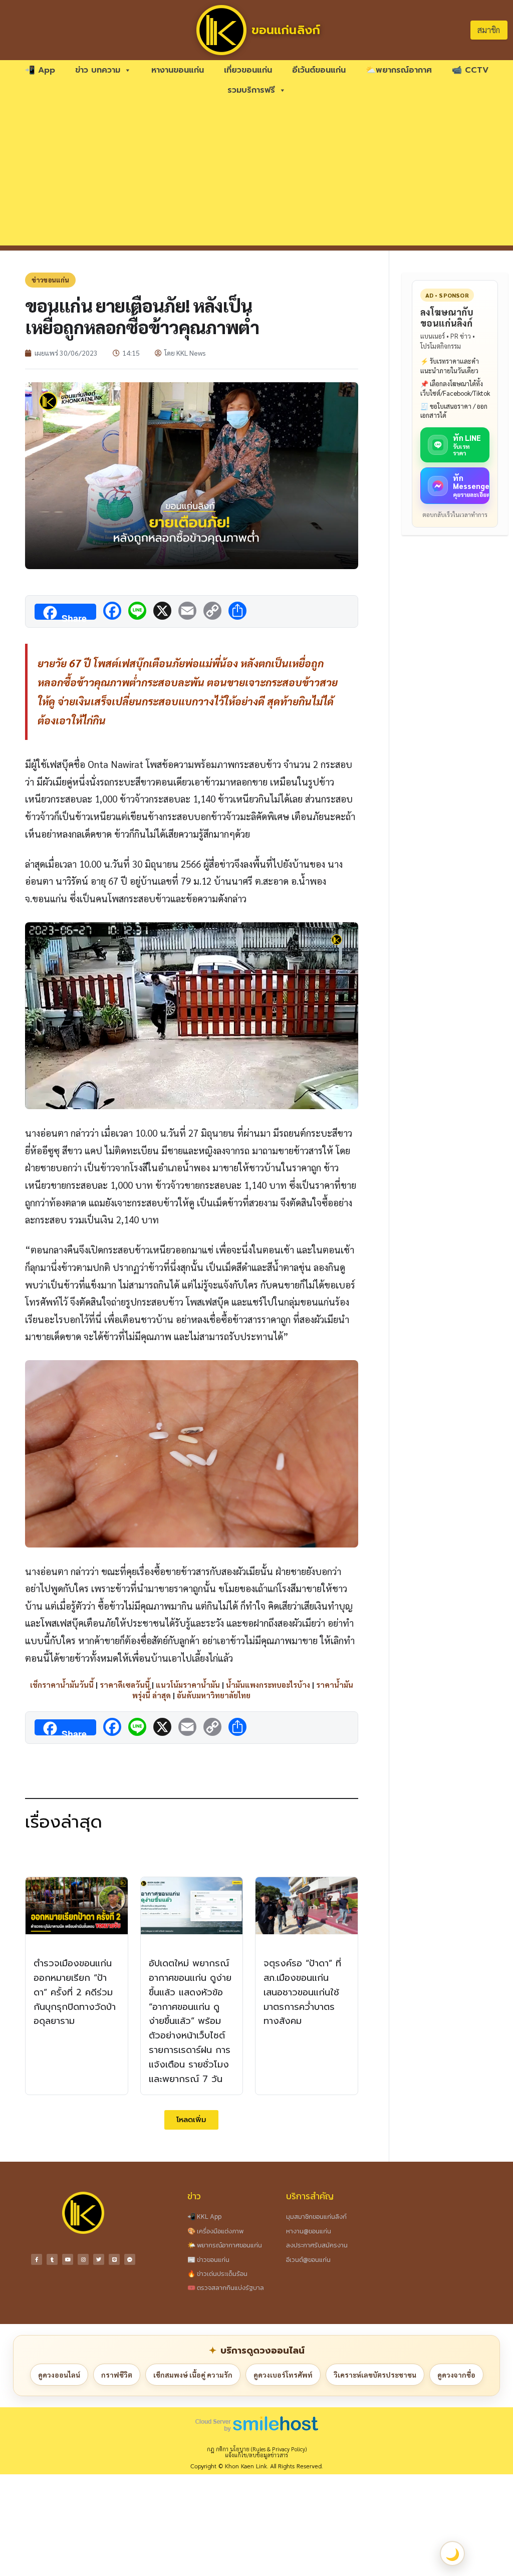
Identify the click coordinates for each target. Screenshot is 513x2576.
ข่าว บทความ (98, 70)
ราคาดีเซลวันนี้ (125, 1685)
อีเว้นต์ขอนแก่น (319, 70)
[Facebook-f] (37, 2259)
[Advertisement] (256, 175)
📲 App (40, 70)
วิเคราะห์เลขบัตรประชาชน (375, 2375)
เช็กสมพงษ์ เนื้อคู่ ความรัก (193, 2375)
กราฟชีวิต (117, 2375)
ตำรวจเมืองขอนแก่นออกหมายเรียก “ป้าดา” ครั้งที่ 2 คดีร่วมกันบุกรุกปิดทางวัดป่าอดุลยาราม (75, 1992)
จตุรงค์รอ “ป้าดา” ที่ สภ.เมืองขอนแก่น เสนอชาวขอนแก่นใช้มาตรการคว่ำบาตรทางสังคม (302, 1992)
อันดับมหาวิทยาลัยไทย (214, 1695)
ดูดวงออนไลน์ (59, 2375)
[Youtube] (68, 2259)
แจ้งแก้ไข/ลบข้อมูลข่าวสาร (256, 2455)
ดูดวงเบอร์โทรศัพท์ (283, 2375)
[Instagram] (83, 2259)
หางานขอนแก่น (178, 70)
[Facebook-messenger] (130, 2259)
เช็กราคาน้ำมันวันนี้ (62, 1685)
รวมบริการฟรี (251, 90)
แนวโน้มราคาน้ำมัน (188, 1685)
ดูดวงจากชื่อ (456, 2375)
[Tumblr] (52, 2259)
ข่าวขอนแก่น (50, 280)
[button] (191, 2120)
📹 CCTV (470, 70)
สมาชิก (489, 30)
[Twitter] (99, 2259)
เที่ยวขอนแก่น (248, 70)
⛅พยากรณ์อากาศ (399, 70)
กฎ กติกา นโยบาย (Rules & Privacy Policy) (257, 2449)
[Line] (114, 2259)
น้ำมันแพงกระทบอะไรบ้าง (268, 1685)
